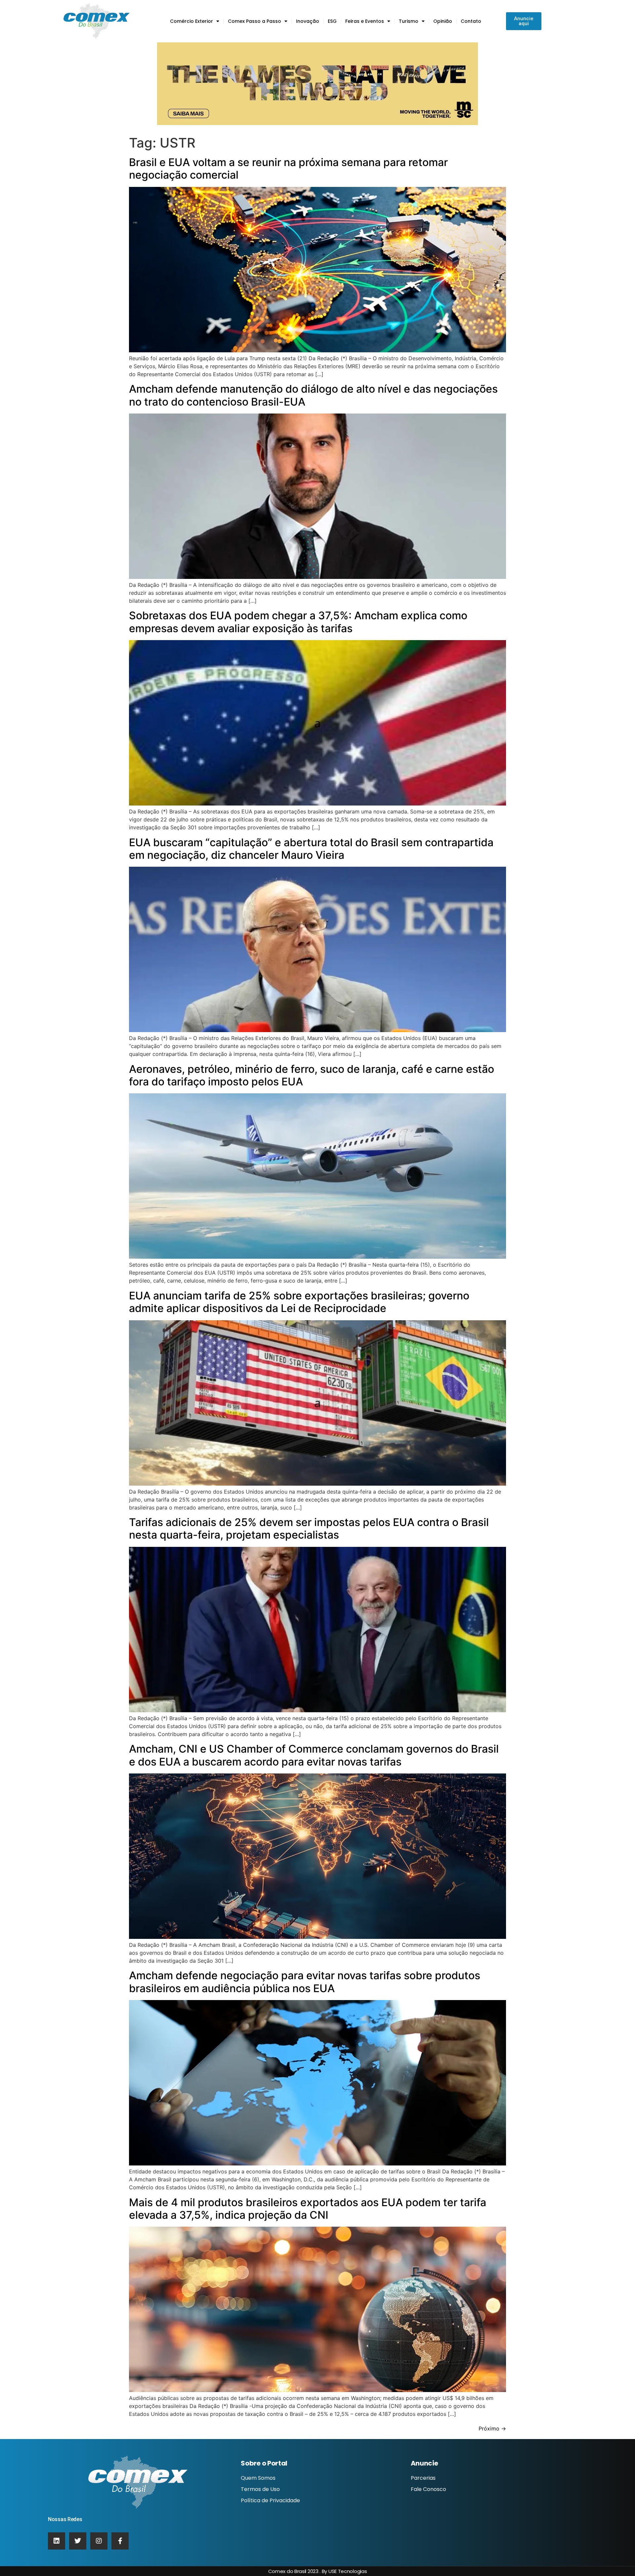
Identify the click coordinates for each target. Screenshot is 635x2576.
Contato (471, 21)
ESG (332, 21)
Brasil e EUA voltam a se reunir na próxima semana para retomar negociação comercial (288, 169)
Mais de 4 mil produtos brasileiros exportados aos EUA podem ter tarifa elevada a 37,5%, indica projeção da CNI (308, 2209)
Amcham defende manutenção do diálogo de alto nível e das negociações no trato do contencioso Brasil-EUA (313, 395)
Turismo (409, 21)
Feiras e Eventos (365, 21)
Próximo (492, 2428)
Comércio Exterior (191, 21)
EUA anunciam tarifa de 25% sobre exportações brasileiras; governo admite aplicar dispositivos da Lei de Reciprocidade (299, 1302)
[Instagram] (99, 2541)
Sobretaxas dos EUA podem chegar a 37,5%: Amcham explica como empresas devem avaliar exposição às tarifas (298, 622)
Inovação (308, 21)
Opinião (443, 21)
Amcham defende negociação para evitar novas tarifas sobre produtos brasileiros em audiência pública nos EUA (305, 1982)
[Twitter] (78, 2541)
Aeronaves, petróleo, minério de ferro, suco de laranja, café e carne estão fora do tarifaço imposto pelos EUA (312, 1075)
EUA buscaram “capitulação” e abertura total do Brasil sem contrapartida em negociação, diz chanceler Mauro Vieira (311, 849)
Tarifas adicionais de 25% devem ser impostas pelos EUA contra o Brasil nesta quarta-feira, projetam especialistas (309, 1528)
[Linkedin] (57, 2541)
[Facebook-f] (120, 2541)
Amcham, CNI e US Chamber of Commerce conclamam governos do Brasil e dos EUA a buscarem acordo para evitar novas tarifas (314, 1755)
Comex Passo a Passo (254, 21)
